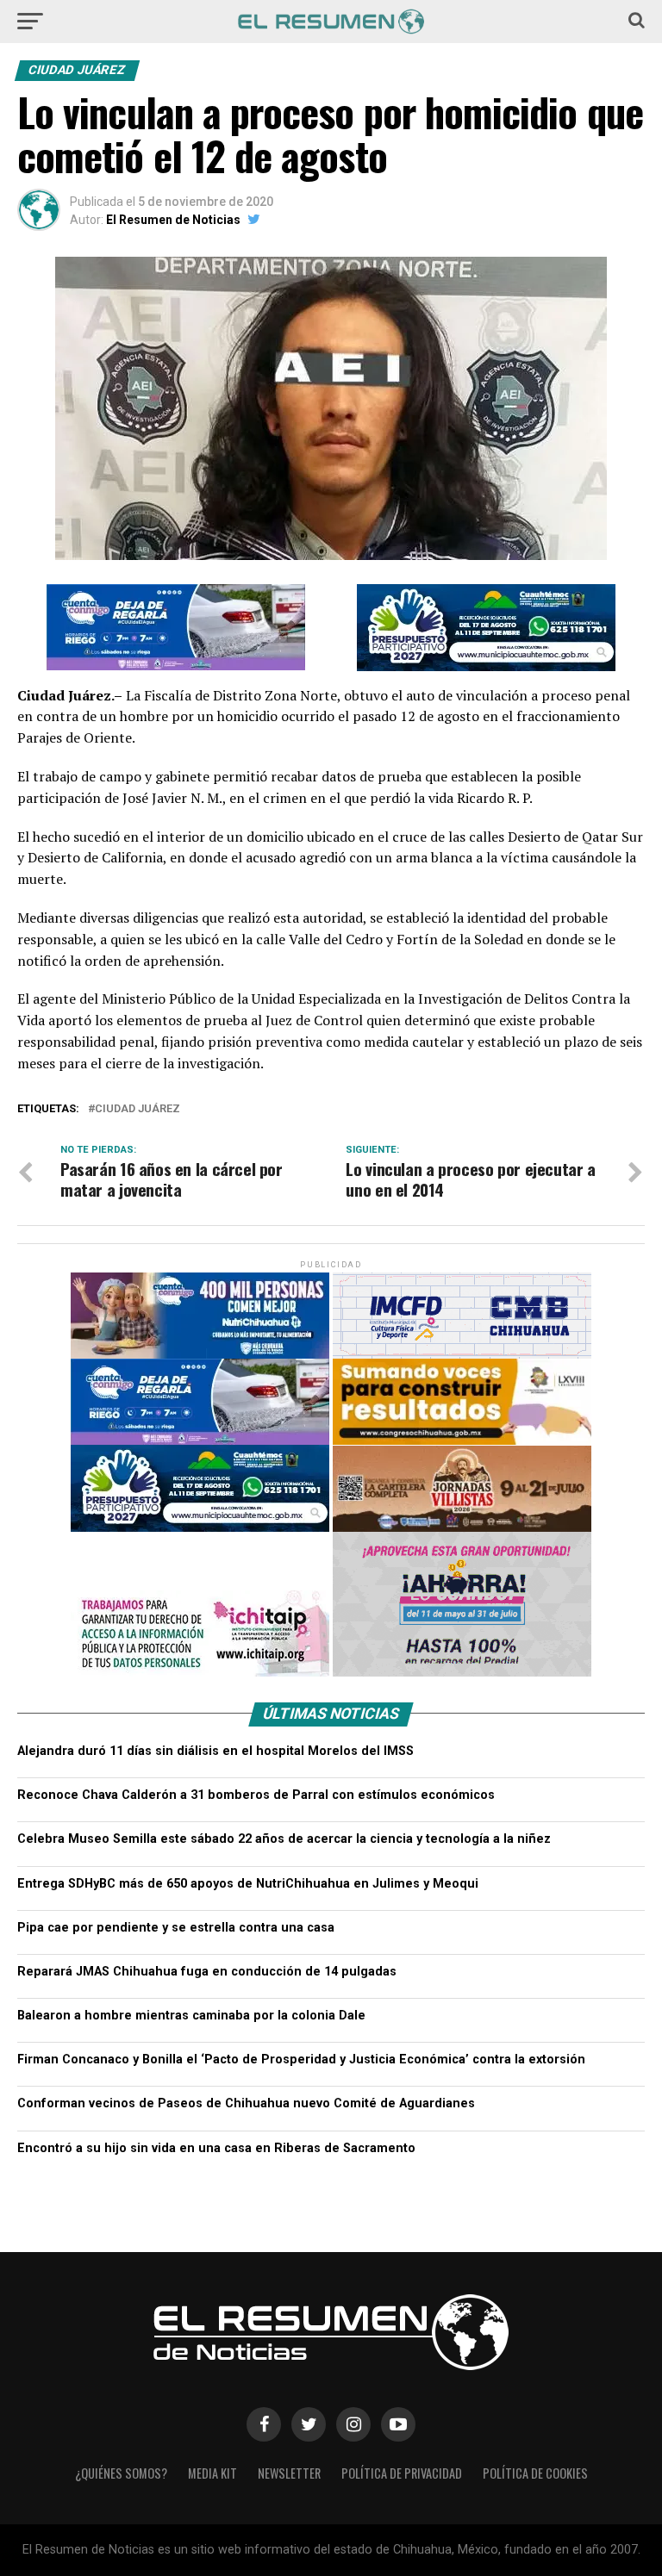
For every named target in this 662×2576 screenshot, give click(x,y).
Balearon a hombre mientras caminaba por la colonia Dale (191, 1943)
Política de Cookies (535, 2401)
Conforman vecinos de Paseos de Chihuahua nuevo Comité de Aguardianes (246, 2031)
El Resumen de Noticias (173, 220)
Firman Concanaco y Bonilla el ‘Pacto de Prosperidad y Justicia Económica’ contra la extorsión (301, 1987)
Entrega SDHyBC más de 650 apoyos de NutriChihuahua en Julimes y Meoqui (248, 1811)
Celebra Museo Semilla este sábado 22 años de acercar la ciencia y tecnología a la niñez (284, 1767)
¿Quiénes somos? (121, 2401)
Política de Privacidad (402, 2401)
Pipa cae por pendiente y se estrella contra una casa (176, 1855)
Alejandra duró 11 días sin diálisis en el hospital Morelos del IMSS (215, 1679)
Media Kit (212, 2401)
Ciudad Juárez (137, 1037)
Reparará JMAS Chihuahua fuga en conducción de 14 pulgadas (207, 1899)
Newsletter (289, 2401)
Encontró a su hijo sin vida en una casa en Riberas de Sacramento (216, 2076)
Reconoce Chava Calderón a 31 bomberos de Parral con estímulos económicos (256, 1723)
